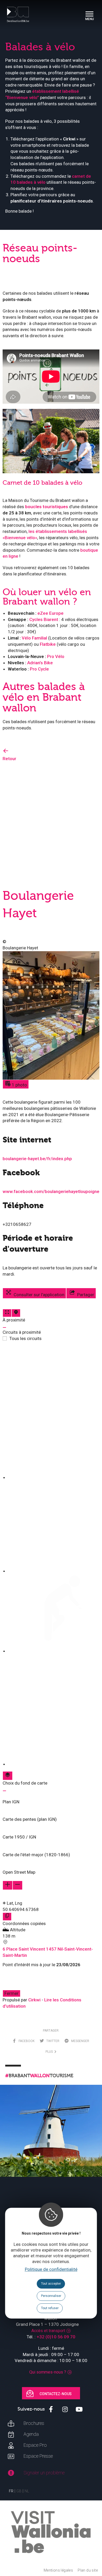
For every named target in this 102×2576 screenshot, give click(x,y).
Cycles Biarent (44, 619)
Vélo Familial (34, 638)
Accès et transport (48, 2331)
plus (50, 2052)
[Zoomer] (8, 1885)
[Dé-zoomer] (18, 1885)
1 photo (19, 1085)
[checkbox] (54, 1413)
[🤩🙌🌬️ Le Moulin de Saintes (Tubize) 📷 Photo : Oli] (51, 2136)
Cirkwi (34, 2000)
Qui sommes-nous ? (48, 2372)
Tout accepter (51, 2284)
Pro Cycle (39, 669)
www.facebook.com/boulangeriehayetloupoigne (51, 1191)
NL (27, 2491)
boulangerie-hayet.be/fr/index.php (37, 1159)
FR (11, 2491)
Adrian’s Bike (40, 663)
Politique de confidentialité (51, 2269)
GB (19, 2491)
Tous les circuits (25, 1338)
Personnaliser (51, 2296)
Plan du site (88, 2570)
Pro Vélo (56, 656)
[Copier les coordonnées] (7, 1917)
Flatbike (48, 644)
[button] (51, 1799)
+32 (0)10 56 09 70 (56, 2337)
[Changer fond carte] (8, 1776)
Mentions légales (58, 2570)
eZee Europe (50, 613)
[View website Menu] (89, 14)
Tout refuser (50, 2308)
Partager (85, 1295)
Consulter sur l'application (38, 1295)
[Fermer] (4, 1327)
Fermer (12, 1993)
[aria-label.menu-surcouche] (16, 1313)
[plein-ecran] (7, 1313)
